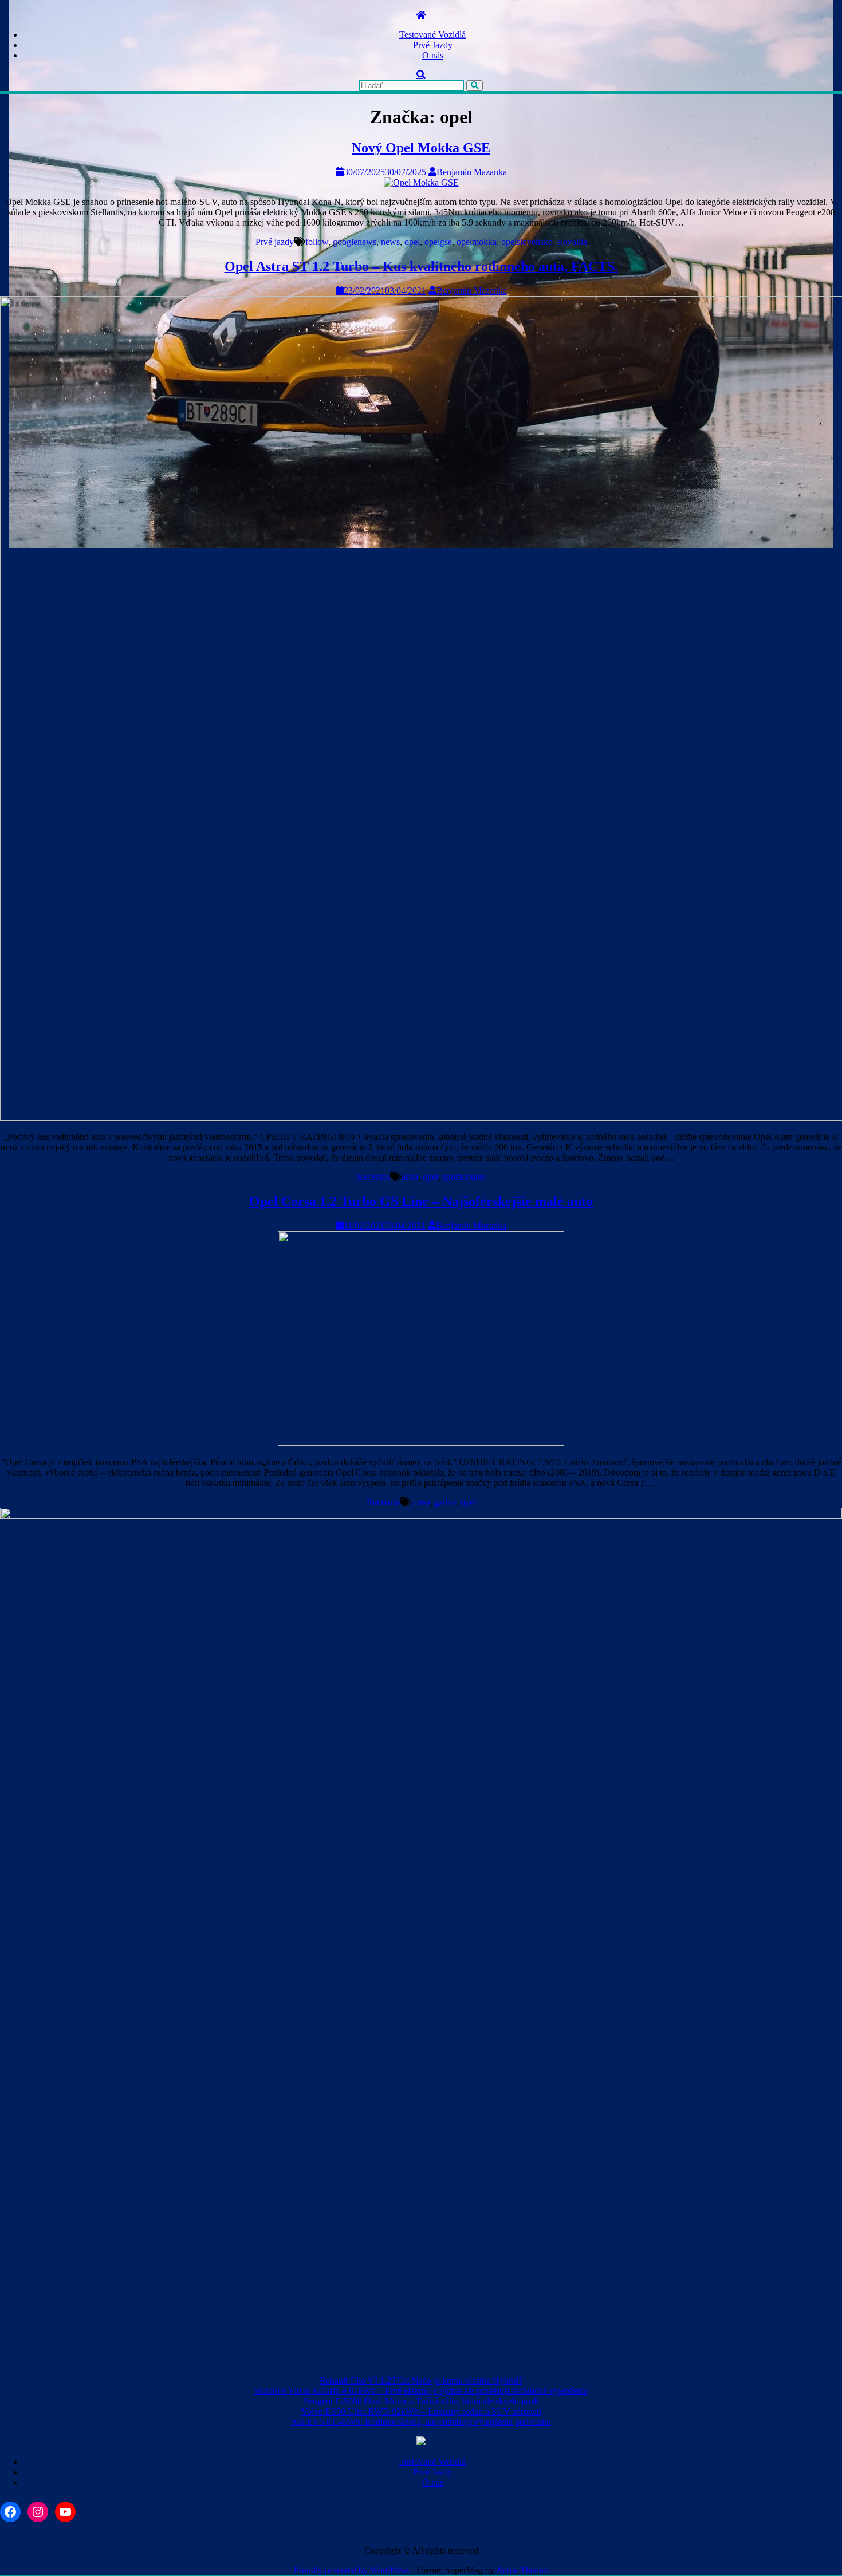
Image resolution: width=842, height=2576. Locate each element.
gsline (445, 1502)
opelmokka (477, 242)
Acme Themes (522, 2570)
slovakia (572, 242)
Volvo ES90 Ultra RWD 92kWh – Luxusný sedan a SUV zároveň (421, 2411)
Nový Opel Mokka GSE (421, 148)
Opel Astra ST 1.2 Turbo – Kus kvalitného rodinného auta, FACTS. (421, 266)
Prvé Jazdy (433, 45)
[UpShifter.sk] (421, 15)
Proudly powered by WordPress (351, 2570)
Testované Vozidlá (432, 35)
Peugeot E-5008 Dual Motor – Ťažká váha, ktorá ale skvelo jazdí (421, 2401)
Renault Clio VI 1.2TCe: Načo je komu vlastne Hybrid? (421, 2380)
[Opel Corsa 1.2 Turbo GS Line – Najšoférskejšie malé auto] (421, 1443)
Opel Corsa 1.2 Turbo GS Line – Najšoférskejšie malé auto (421, 1201)
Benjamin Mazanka (472, 172)
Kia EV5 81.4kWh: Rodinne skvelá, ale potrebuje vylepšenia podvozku (421, 2422)
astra (410, 1177)
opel (412, 242)
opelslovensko (527, 242)
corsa (421, 1502)
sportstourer (464, 1177)
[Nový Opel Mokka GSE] (421, 182)
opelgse (438, 242)
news (390, 242)
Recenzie (373, 1177)
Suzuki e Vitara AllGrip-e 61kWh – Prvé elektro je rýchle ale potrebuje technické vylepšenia (421, 2391)
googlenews (355, 242)
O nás (433, 55)
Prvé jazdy (275, 242)
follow (317, 242)
